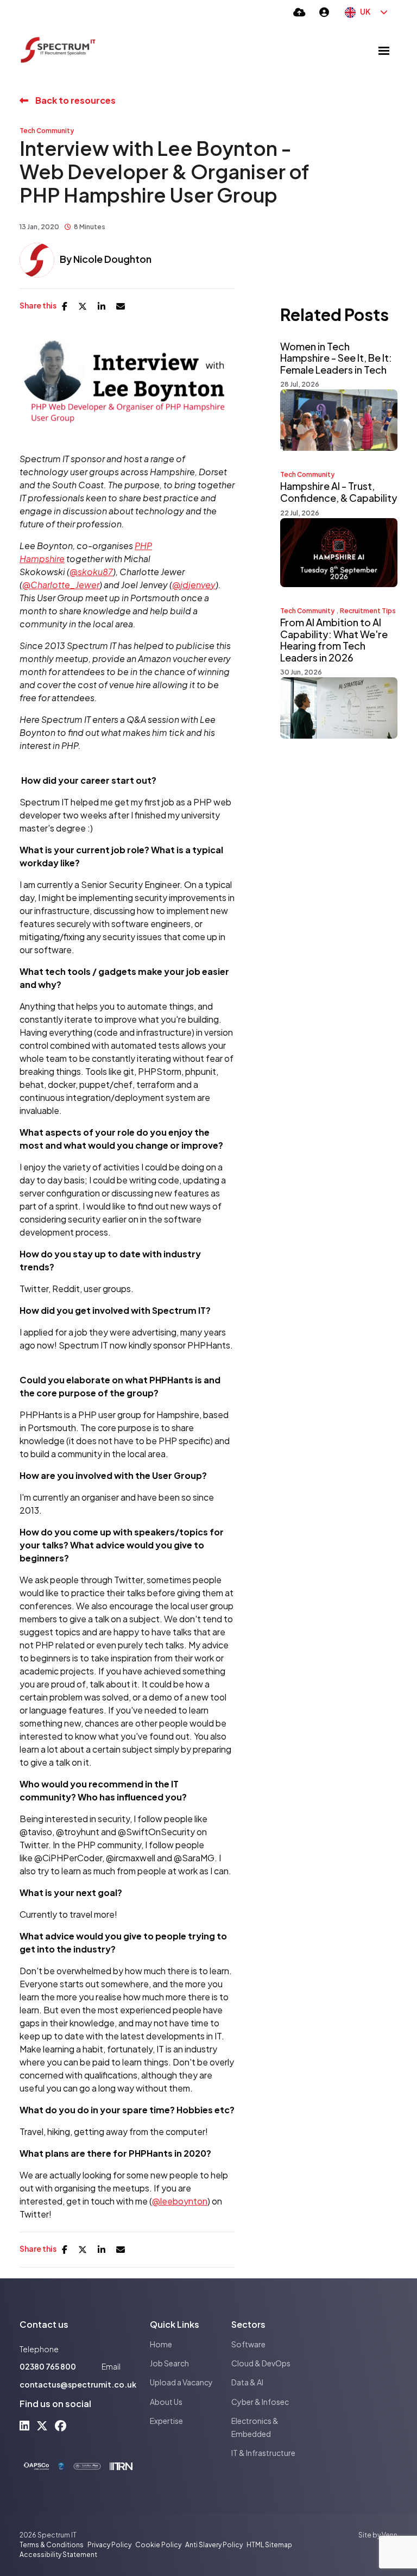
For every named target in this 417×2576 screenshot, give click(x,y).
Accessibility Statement (58, 2555)
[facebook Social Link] (61, 2425)
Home (161, 2344)
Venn (390, 2535)
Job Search (169, 2363)
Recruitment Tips (368, 611)
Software (248, 2344)
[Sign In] (324, 12)
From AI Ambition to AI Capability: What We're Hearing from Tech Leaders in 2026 (334, 640)
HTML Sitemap (269, 2545)
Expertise (166, 2421)
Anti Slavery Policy (214, 2545)
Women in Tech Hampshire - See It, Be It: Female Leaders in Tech (336, 358)
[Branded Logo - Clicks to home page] (58, 51)
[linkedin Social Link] (24, 2425)
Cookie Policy (158, 2545)
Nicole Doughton (112, 259)
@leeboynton (180, 2201)
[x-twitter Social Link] (42, 2425)
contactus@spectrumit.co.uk (78, 2384)
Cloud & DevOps (261, 2363)
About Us (166, 2402)
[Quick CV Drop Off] (299, 12)
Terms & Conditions (52, 2545)
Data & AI (247, 2382)
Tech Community (47, 131)
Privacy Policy (109, 2545)
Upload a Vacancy (181, 2382)
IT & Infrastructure (263, 2453)
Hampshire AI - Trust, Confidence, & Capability (339, 492)
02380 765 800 (48, 2366)
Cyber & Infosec (260, 2402)
